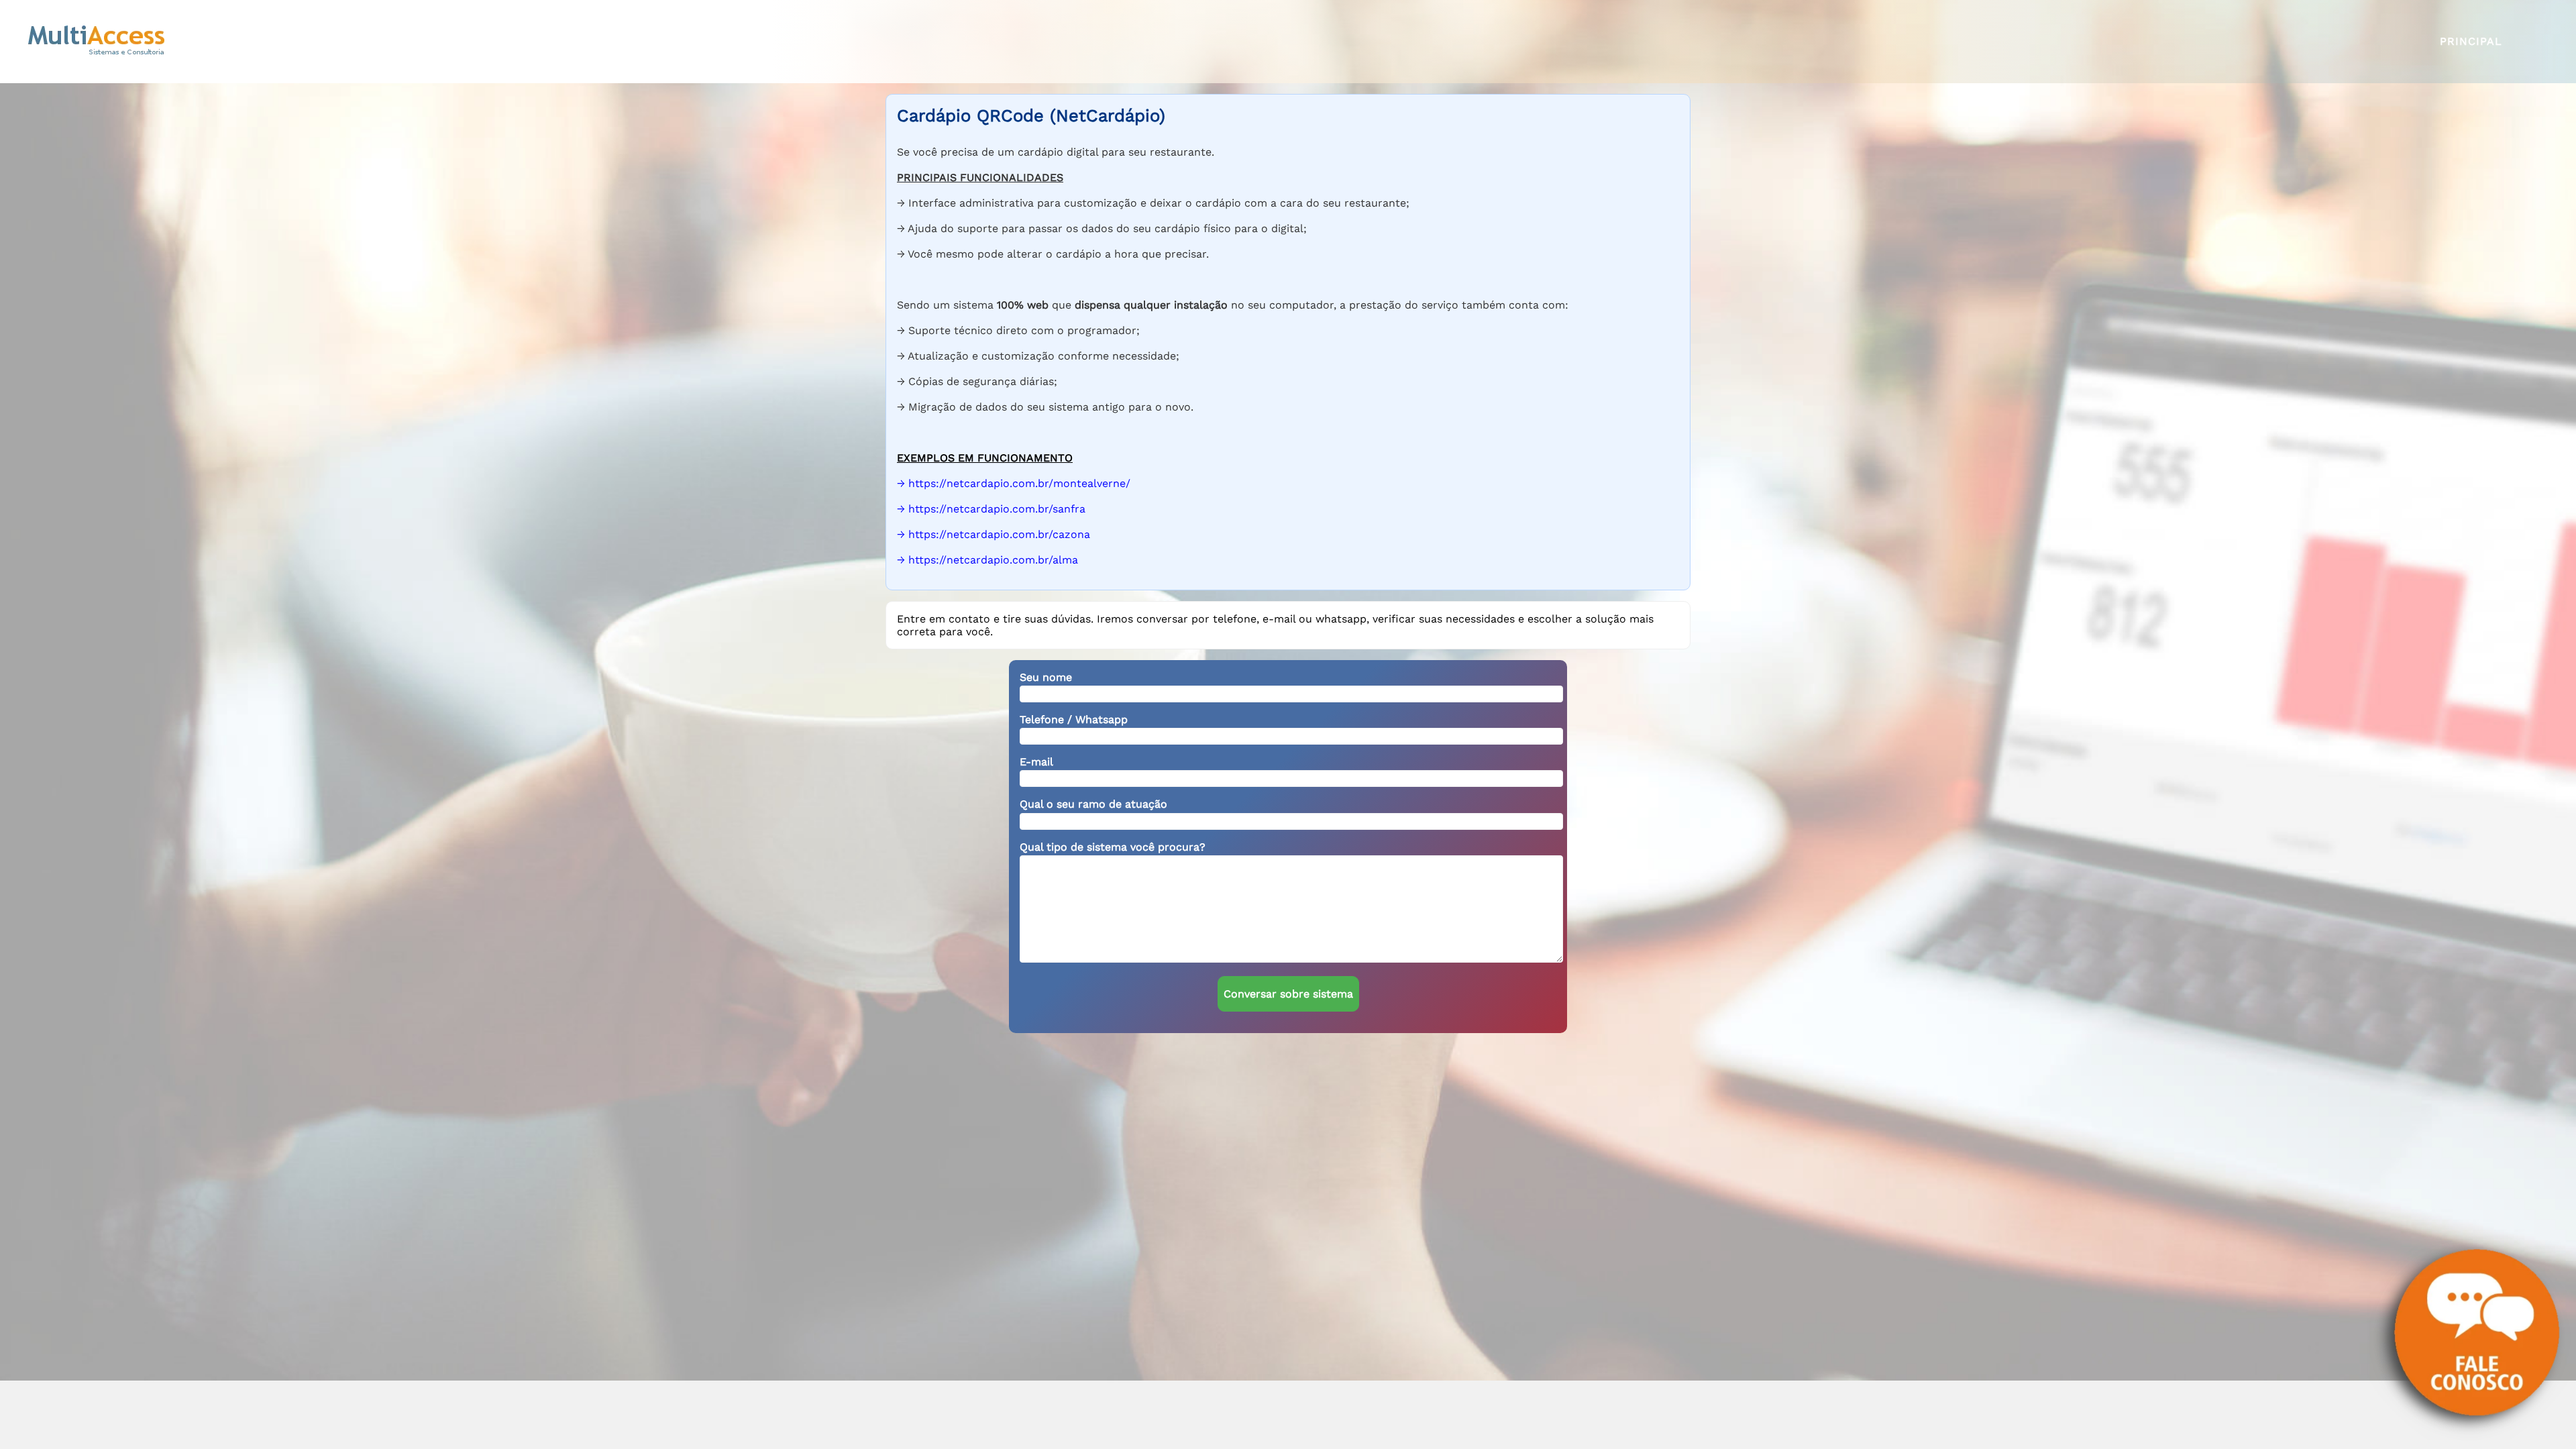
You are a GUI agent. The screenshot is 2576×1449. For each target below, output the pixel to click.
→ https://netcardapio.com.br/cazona (994, 534)
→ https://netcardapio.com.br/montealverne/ (1014, 483)
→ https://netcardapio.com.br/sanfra (991, 509)
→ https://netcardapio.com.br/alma (987, 560)
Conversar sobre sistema (1288, 994)
